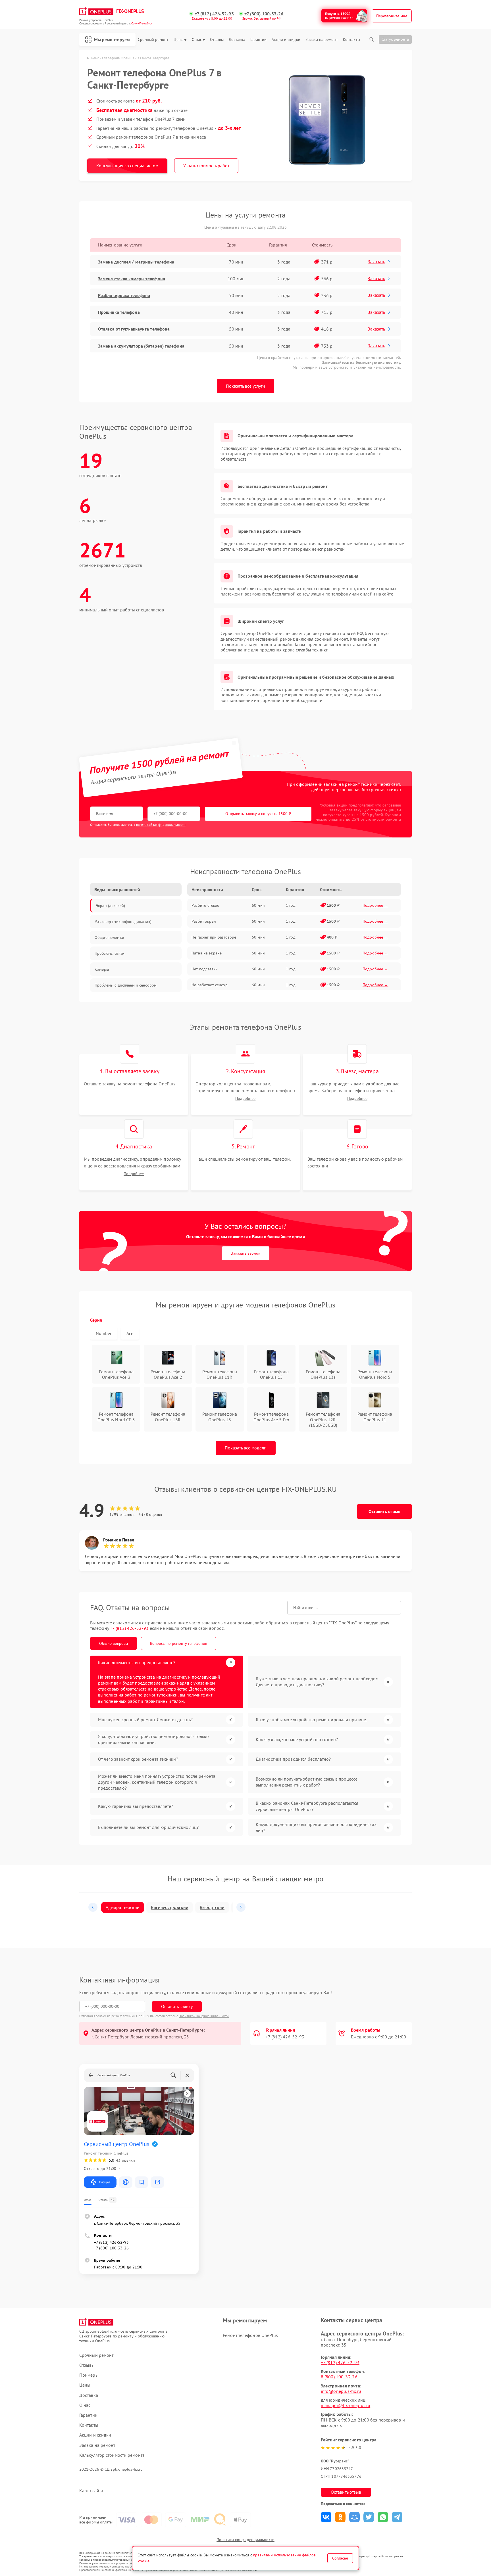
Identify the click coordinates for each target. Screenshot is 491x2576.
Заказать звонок (246, 1253)
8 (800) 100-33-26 (339, 2377)
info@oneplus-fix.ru (341, 2391)
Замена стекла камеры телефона (132, 279)
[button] (93, 1907)
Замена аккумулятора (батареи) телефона (141, 346)
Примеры (89, 2375)
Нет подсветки (205, 969)
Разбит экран (204, 921)
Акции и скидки (286, 40)
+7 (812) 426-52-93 (214, 14)
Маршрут (105, 2182)
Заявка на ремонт (322, 40)
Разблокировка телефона (124, 295)
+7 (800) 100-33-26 (264, 14)
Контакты (351, 40)
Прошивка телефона (119, 312)
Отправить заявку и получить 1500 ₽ (258, 814)
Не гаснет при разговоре (214, 937)
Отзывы (217, 40)
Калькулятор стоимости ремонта (112, 2455)
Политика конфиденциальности (246, 2540)
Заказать (376, 262)
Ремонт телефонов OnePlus (250, 2335)
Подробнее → (375, 905)
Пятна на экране (207, 953)
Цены (178, 40)
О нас (197, 40)
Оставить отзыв (384, 1511)
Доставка (237, 40)
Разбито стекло (205, 905)
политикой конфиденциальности (161, 825)
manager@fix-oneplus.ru (346, 2405)
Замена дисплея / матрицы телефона (136, 262)
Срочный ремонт (153, 40)
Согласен (340, 2558)
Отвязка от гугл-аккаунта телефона (134, 329)
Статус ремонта (395, 39)
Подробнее (245, 1099)
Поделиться (326, 2517)
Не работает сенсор (210, 985)
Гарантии (258, 40)
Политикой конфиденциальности (204, 2016)
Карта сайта (91, 2491)
